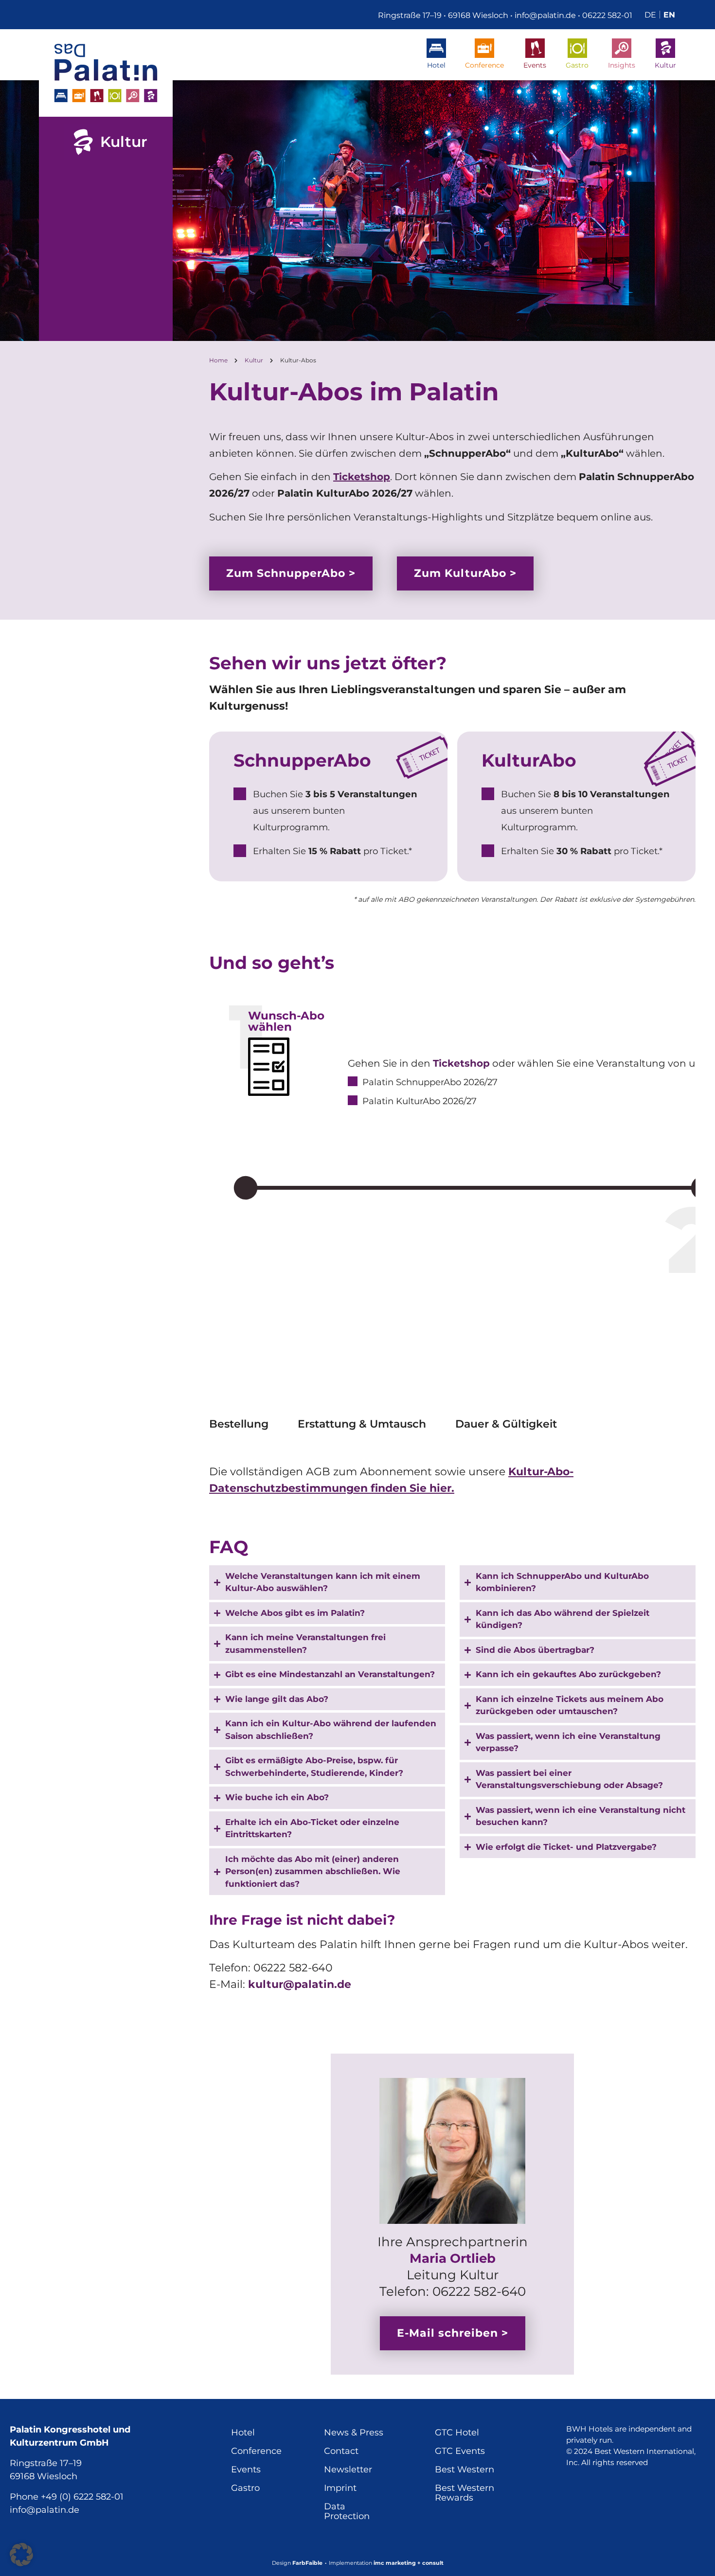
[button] (21, 2555)
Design (297, 2563)
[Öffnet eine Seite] (106, 73)
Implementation (386, 2563)
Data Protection (347, 2511)
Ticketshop (362, 477)
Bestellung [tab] (239, 1425)
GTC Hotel (457, 2433)
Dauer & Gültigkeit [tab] (506, 1425)
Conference (484, 65)
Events (535, 65)
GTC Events (460, 2451)
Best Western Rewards (465, 2493)
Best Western (465, 2469)
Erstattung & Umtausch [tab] (362, 1425)
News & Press (354, 2433)
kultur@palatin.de (300, 1984)
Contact (341, 2451)
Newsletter (348, 2469)
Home (218, 360)
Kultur (665, 65)
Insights (622, 65)
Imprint (340, 2488)
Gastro (577, 65)
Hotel (436, 65)
